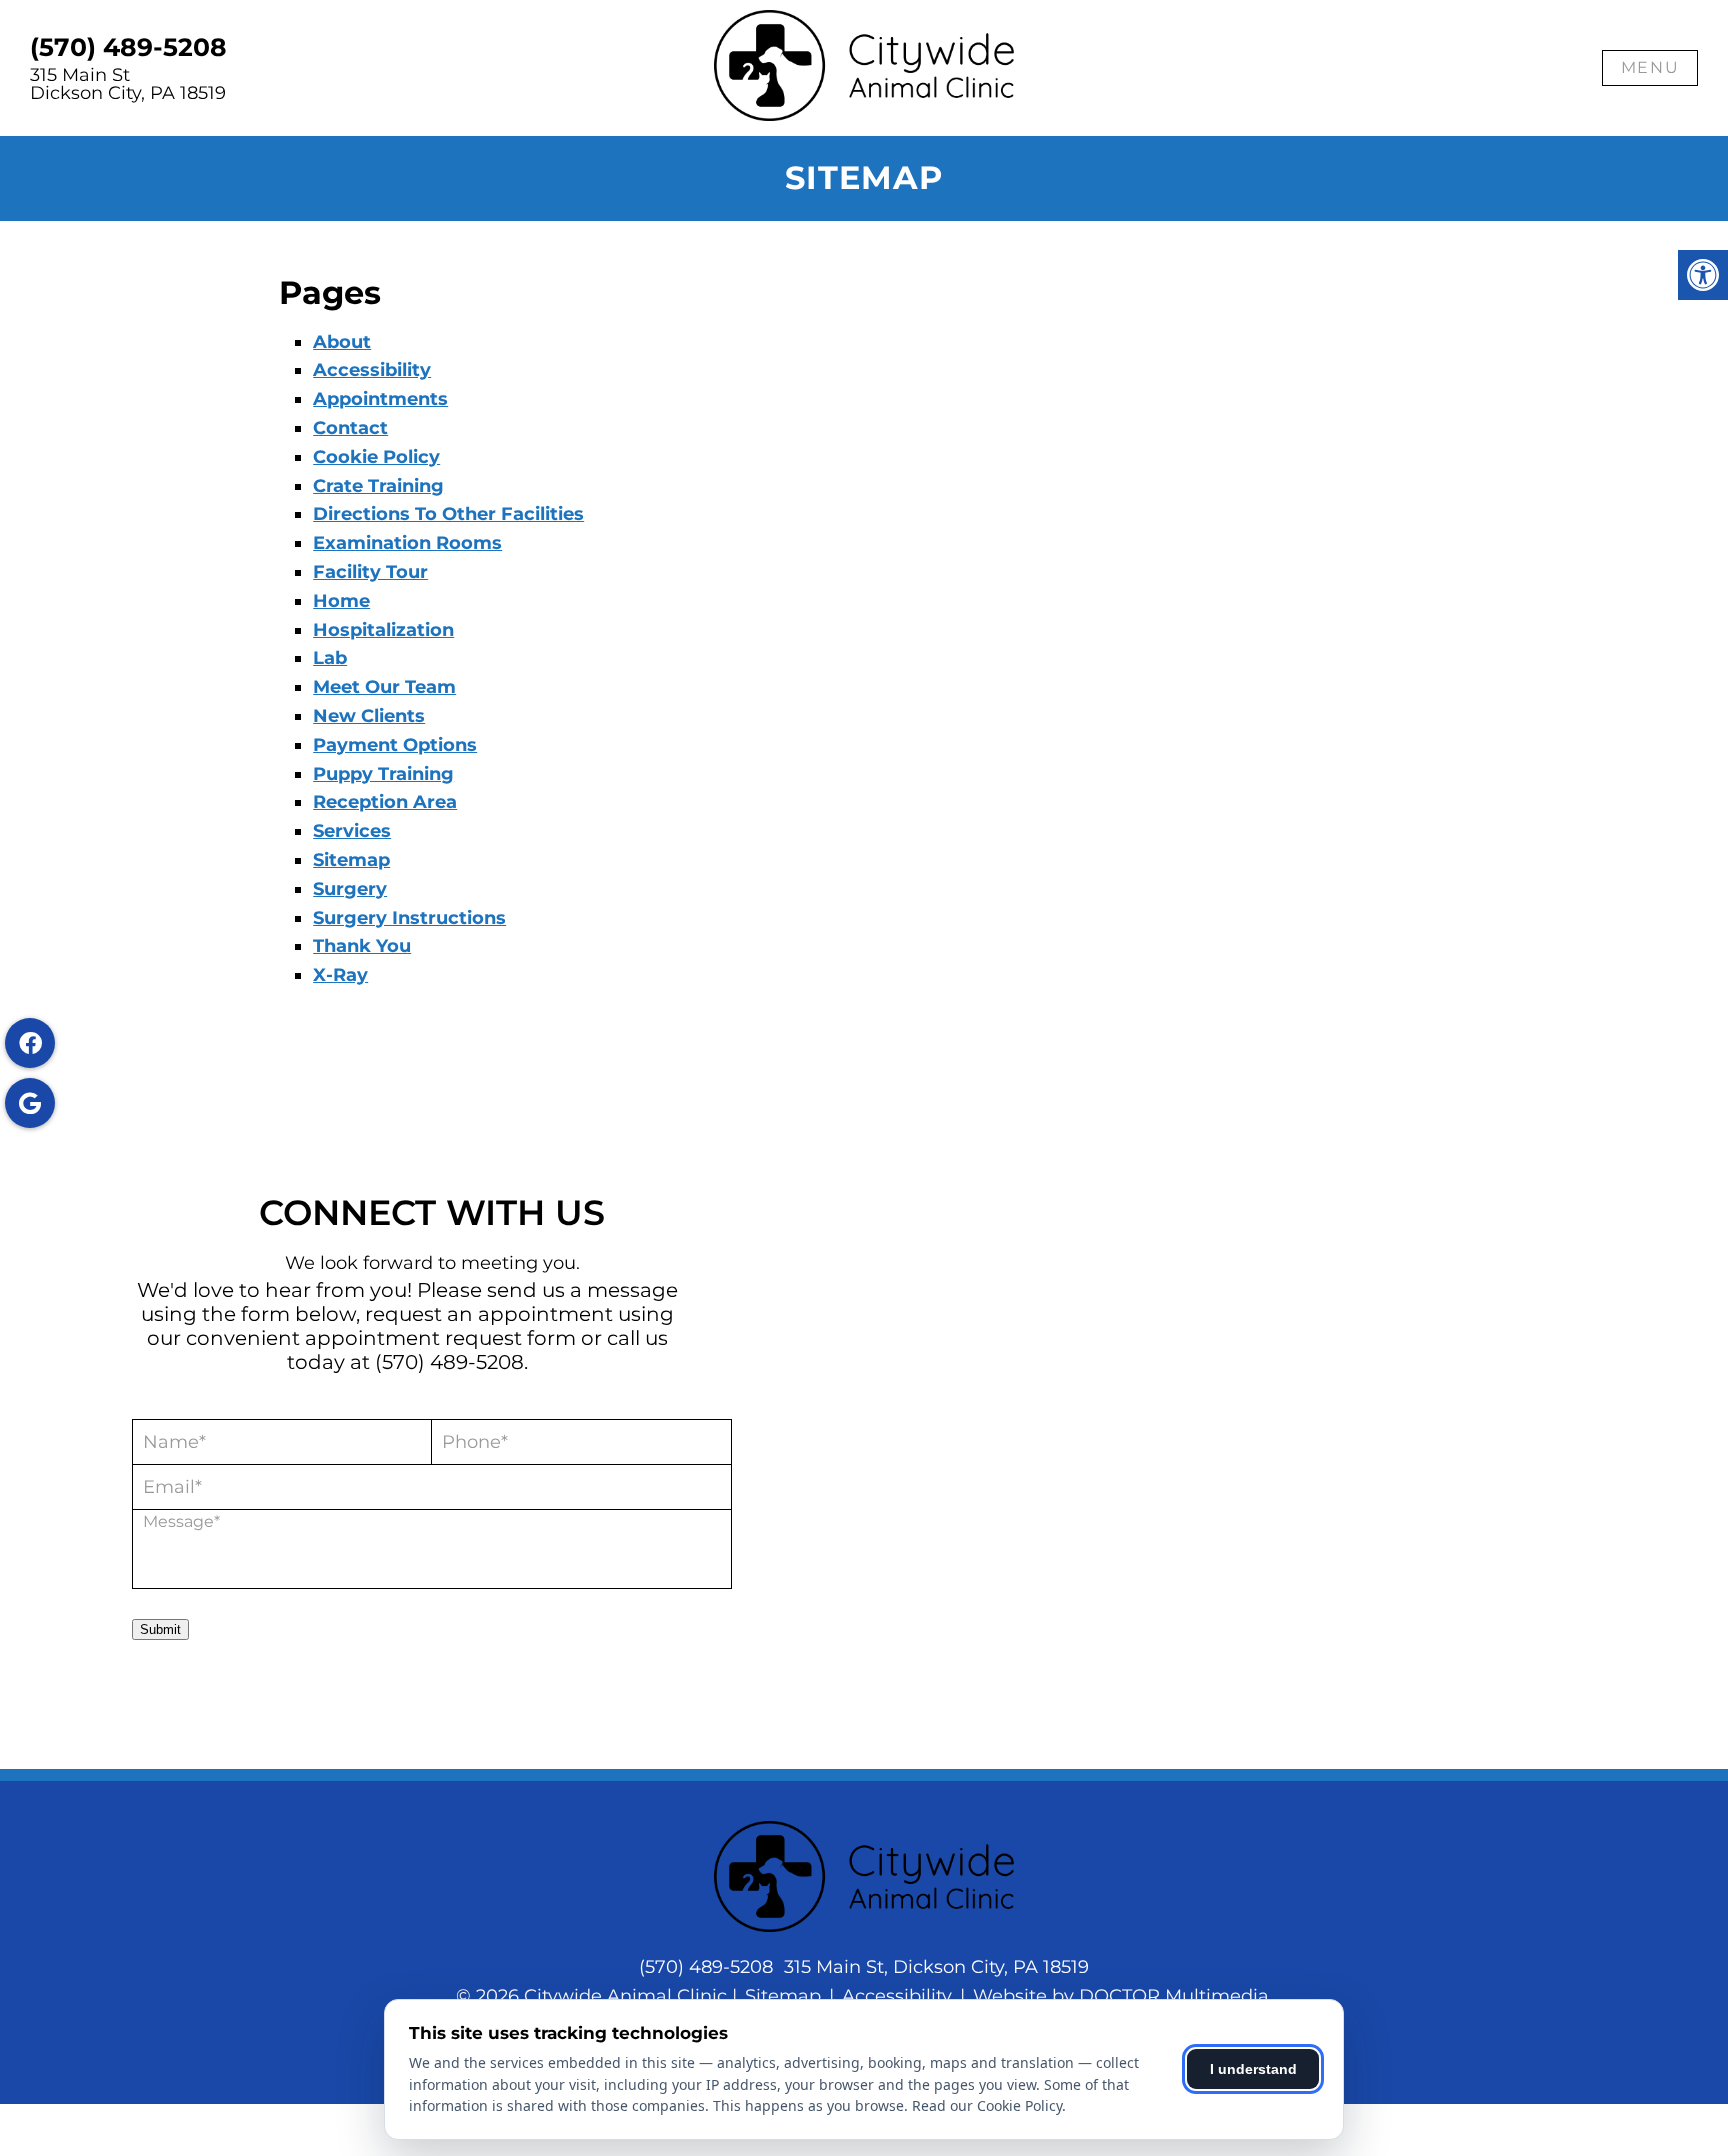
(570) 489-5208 (128, 47)
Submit (160, 1629)
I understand (1253, 2069)
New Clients (369, 716)
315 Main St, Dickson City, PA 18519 (936, 1967)
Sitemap (351, 860)
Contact (350, 428)
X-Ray (340, 975)
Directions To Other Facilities (448, 514)
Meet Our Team (384, 687)
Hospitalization (383, 630)
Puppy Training (383, 774)
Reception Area (385, 802)
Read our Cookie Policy (987, 2105)
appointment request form (440, 1338)
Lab (330, 658)
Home (341, 601)
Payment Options (395, 745)
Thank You (362, 946)
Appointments (380, 399)
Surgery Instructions (409, 918)
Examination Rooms (407, 543)
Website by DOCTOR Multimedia (1121, 1996)
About (342, 342)
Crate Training (378, 486)
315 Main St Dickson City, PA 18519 (128, 84)
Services (352, 831)
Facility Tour (370, 572)
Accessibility (372, 370)
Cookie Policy (376, 457)
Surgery (350, 889)
